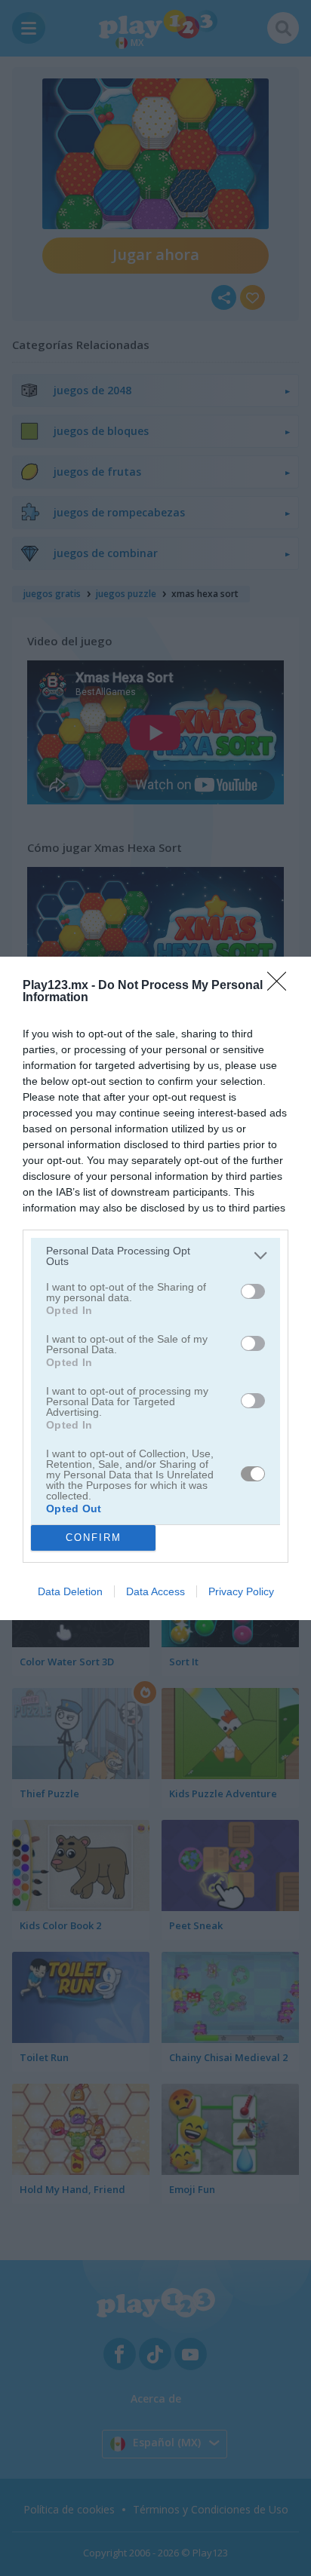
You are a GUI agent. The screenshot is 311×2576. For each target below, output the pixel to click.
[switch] (253, 1291)
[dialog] (155, 1288)
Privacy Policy (241, 1591)
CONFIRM (94, 1538)
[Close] (282, 986)
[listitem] (155, 1256)
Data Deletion (70, 1591)
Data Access (155, 1591)
